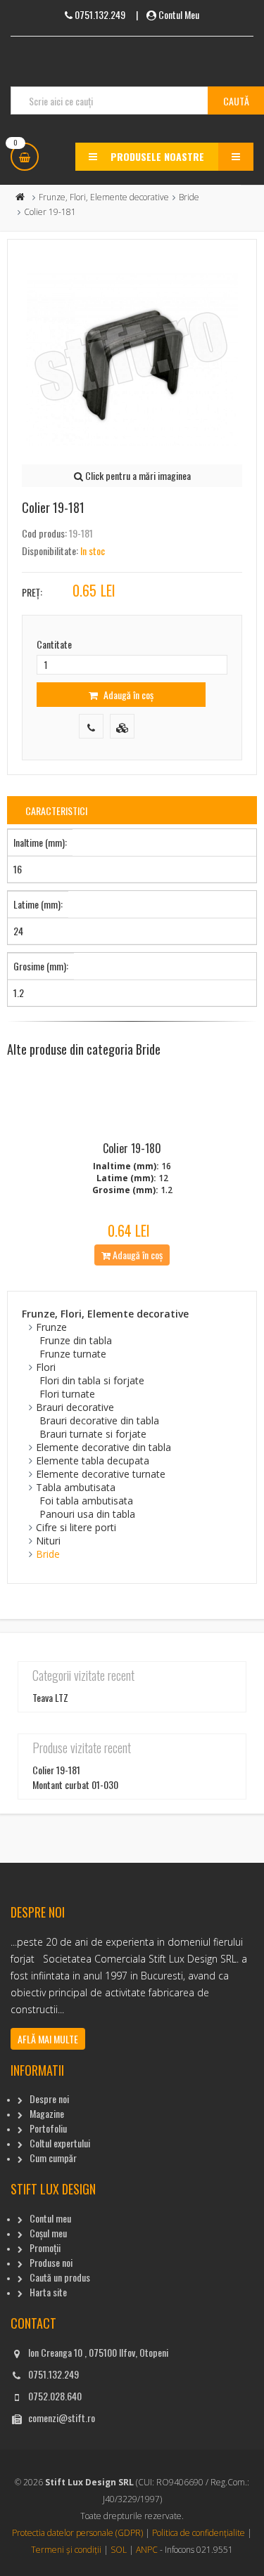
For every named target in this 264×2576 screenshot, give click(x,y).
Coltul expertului (60, 2143)
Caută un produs (60, 2277)
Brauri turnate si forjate (93, 1434)
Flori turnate (67, 1394)
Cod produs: (44, 533)
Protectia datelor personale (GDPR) (77, 2533)
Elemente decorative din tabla (103, 1447)
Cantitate (54, 644)
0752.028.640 (55, 2396)
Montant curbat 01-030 (75, 1784)
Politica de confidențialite (199, 2533)
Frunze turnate (73, 1354)
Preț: (32, 592)
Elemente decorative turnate (101, 1474)
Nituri (48, 1541)
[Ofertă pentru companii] (122, 726)
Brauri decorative (75, 1407)
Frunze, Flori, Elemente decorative (104, 197)
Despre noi (49, 2099)
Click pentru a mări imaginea (137, 475)
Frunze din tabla (76, 1340)
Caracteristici (56, 811)
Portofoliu (48, 2128)
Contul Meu (179, 14)
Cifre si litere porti (76, 1527)
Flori (46, 1367)
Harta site (48, 2292)
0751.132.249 (54, 2374)
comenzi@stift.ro (62, 2418)
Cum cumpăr (53, 2158)
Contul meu (50, 2218)
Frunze (51, 1327)
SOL (119, 2550)
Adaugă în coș (127, 695)
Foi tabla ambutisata (86, 1501)
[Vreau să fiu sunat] (91, 726)
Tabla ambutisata (76, 1487)
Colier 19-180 (132, 1148)
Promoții (45, 2248)
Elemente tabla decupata (93, 1461)
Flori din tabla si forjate (92, 1380)
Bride (189, 197)
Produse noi (51, 2262)
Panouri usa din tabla (87, 1514)
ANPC (147, 2550)
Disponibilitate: (50, 551)
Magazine (47, 2113)
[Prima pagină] (20, 197)
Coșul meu (48, 2233)
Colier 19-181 (56, 1770)
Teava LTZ (50, 1697)
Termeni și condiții (66, 2550)
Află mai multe (48, 2039)
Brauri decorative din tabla (99, 1420)
